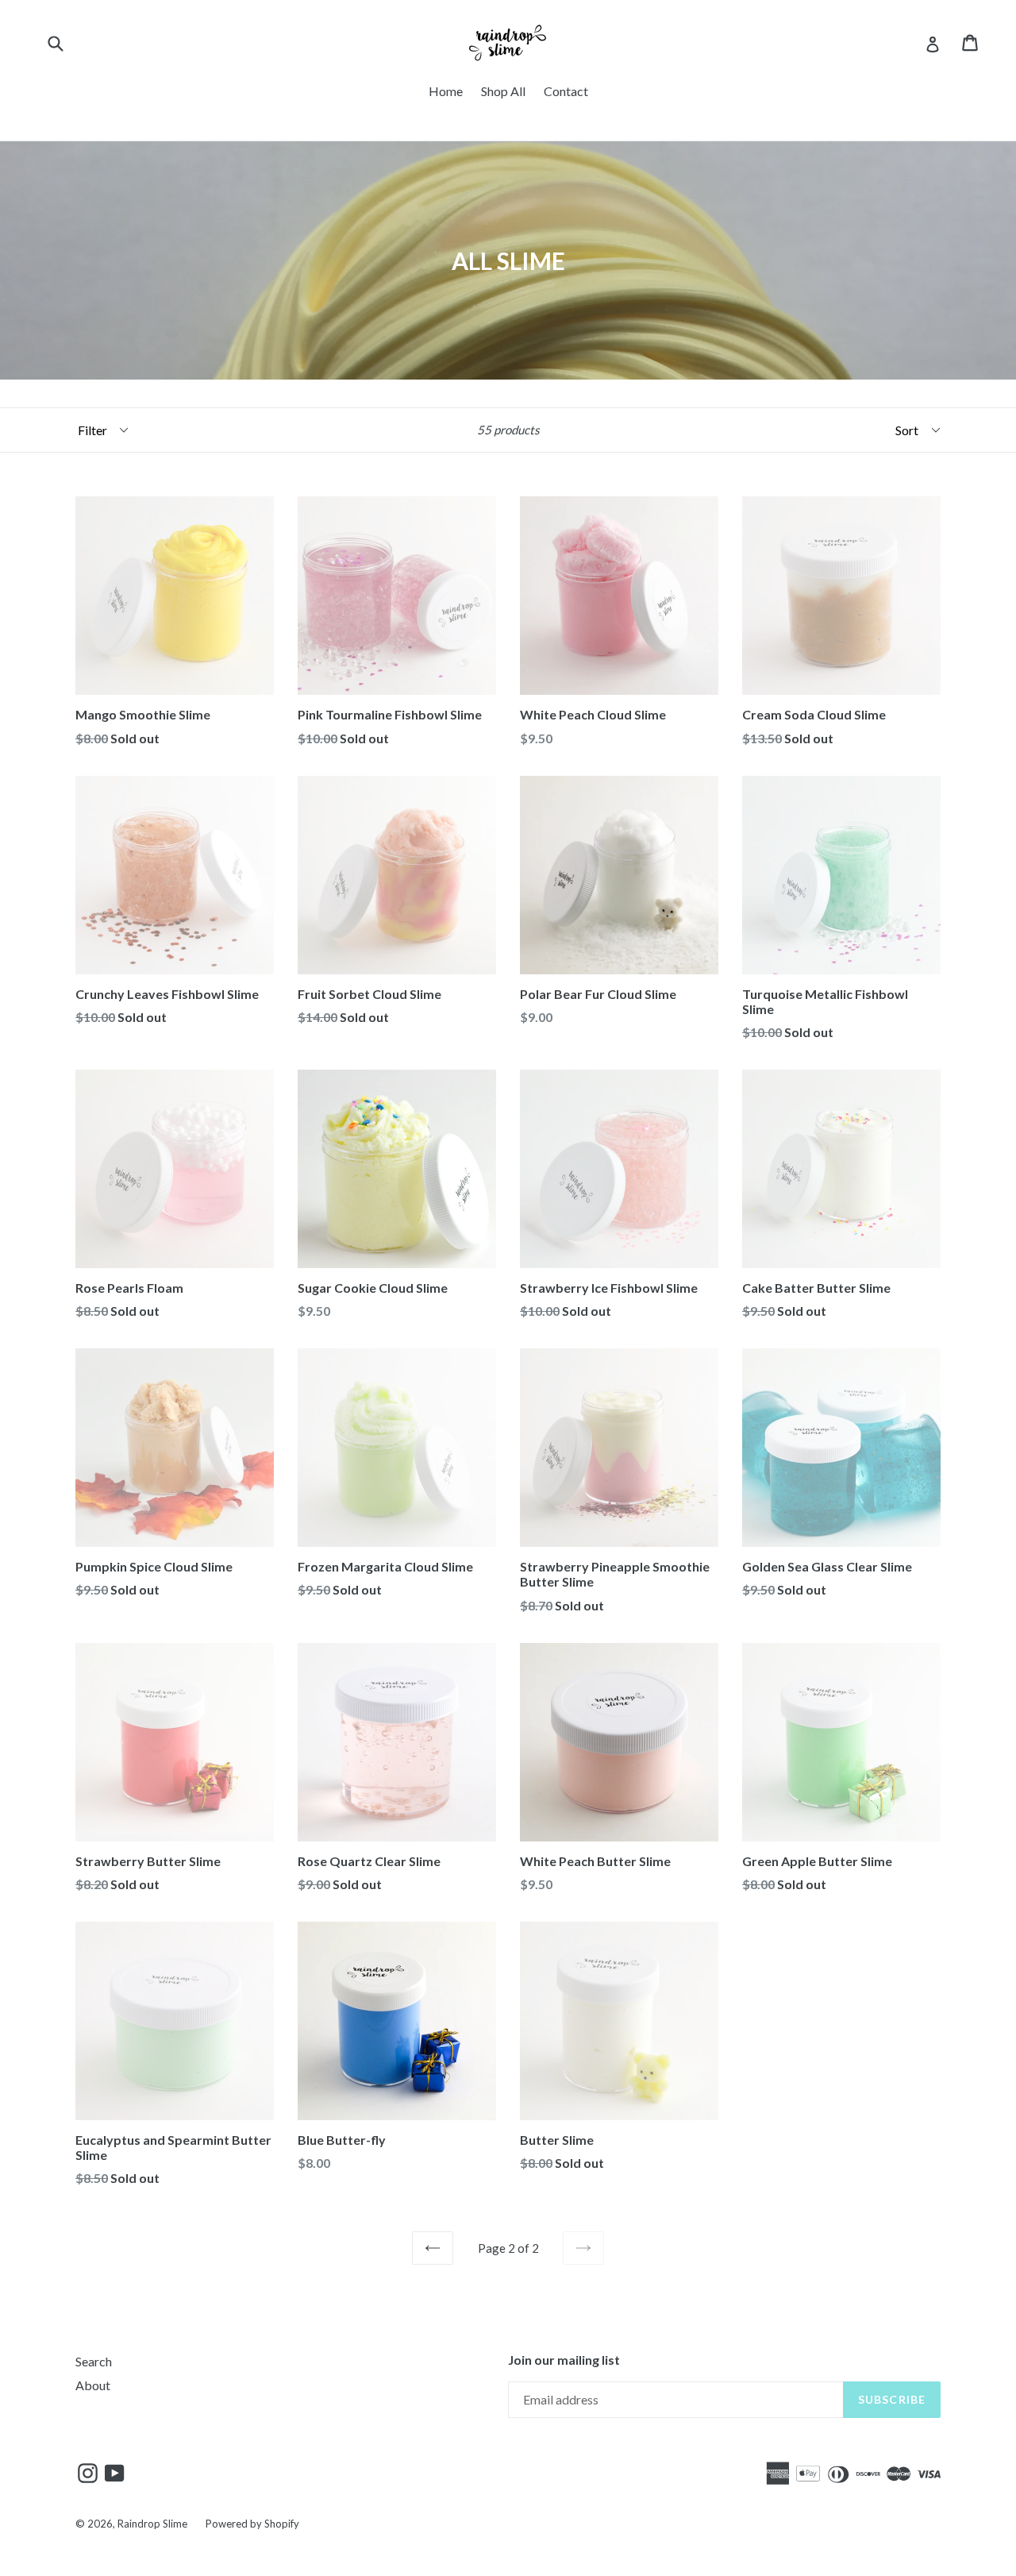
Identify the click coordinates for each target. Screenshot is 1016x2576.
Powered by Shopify (252, 2524)
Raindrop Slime (152, 2524)
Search (94, 2361)
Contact (566, 91)
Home (446, 91)
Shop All (503, 91)
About (93, 2385)
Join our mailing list (564, 2360)
